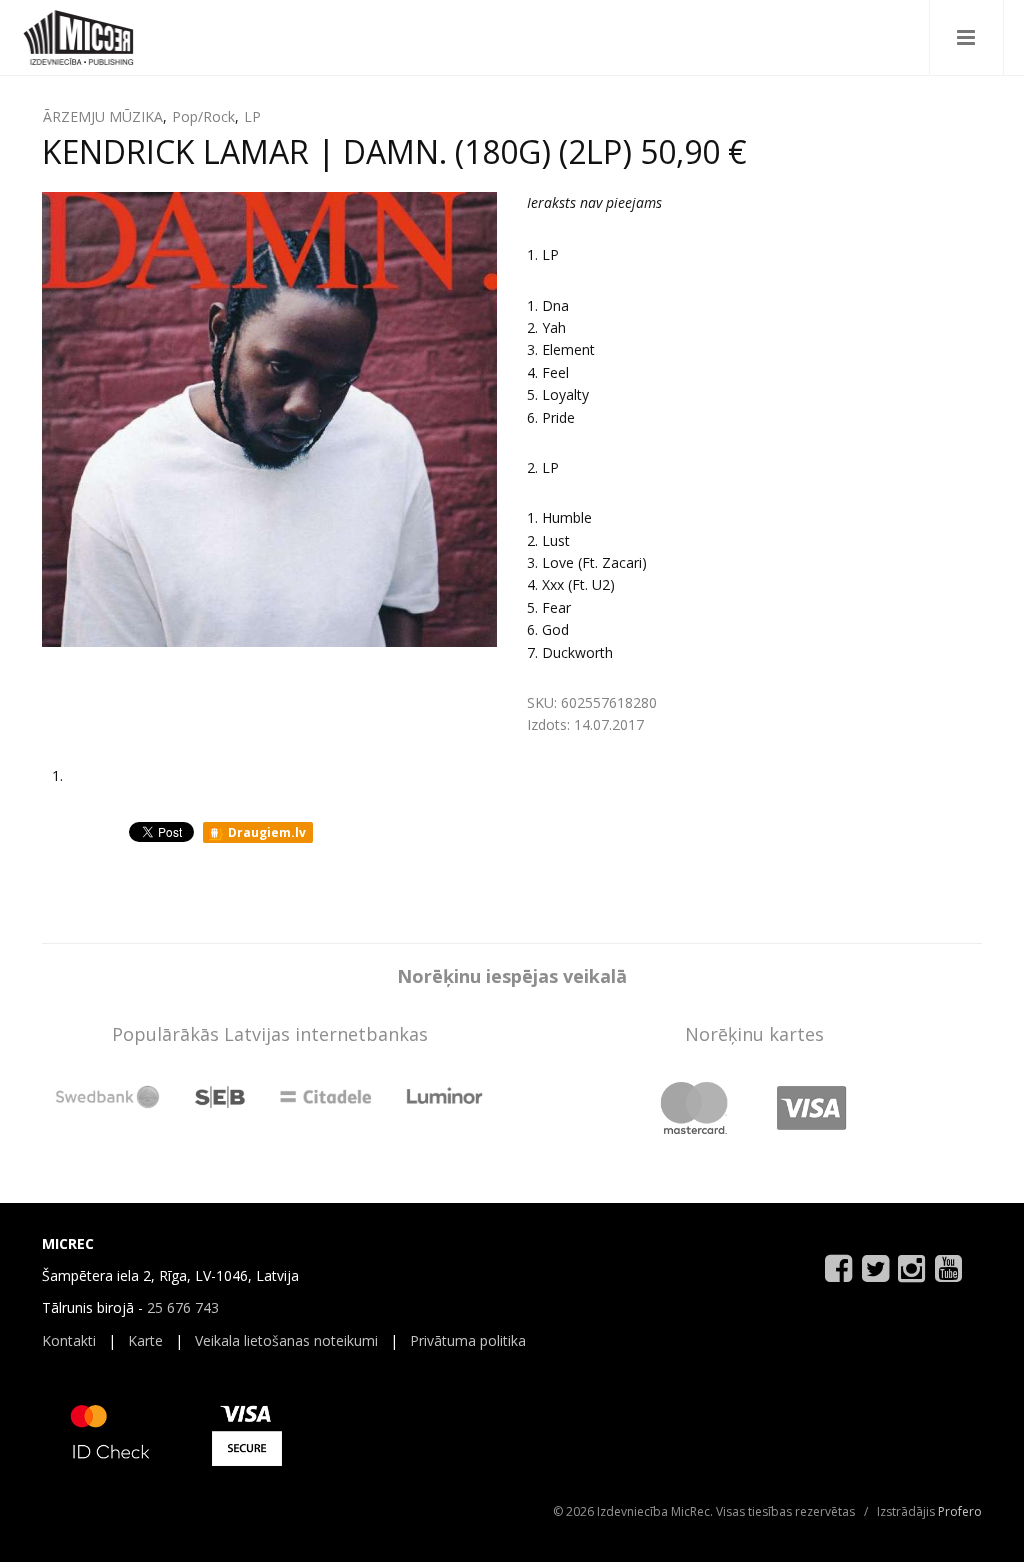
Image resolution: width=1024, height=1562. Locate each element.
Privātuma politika (468, 1340)
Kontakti (69, 1340)
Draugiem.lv (265, 832)
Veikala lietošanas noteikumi (286, 1340)
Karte (145, 1340)
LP (252, 116)
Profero (960, 1511)
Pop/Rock (203, 116)
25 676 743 (183, 1307)
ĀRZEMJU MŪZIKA (103, 116)
